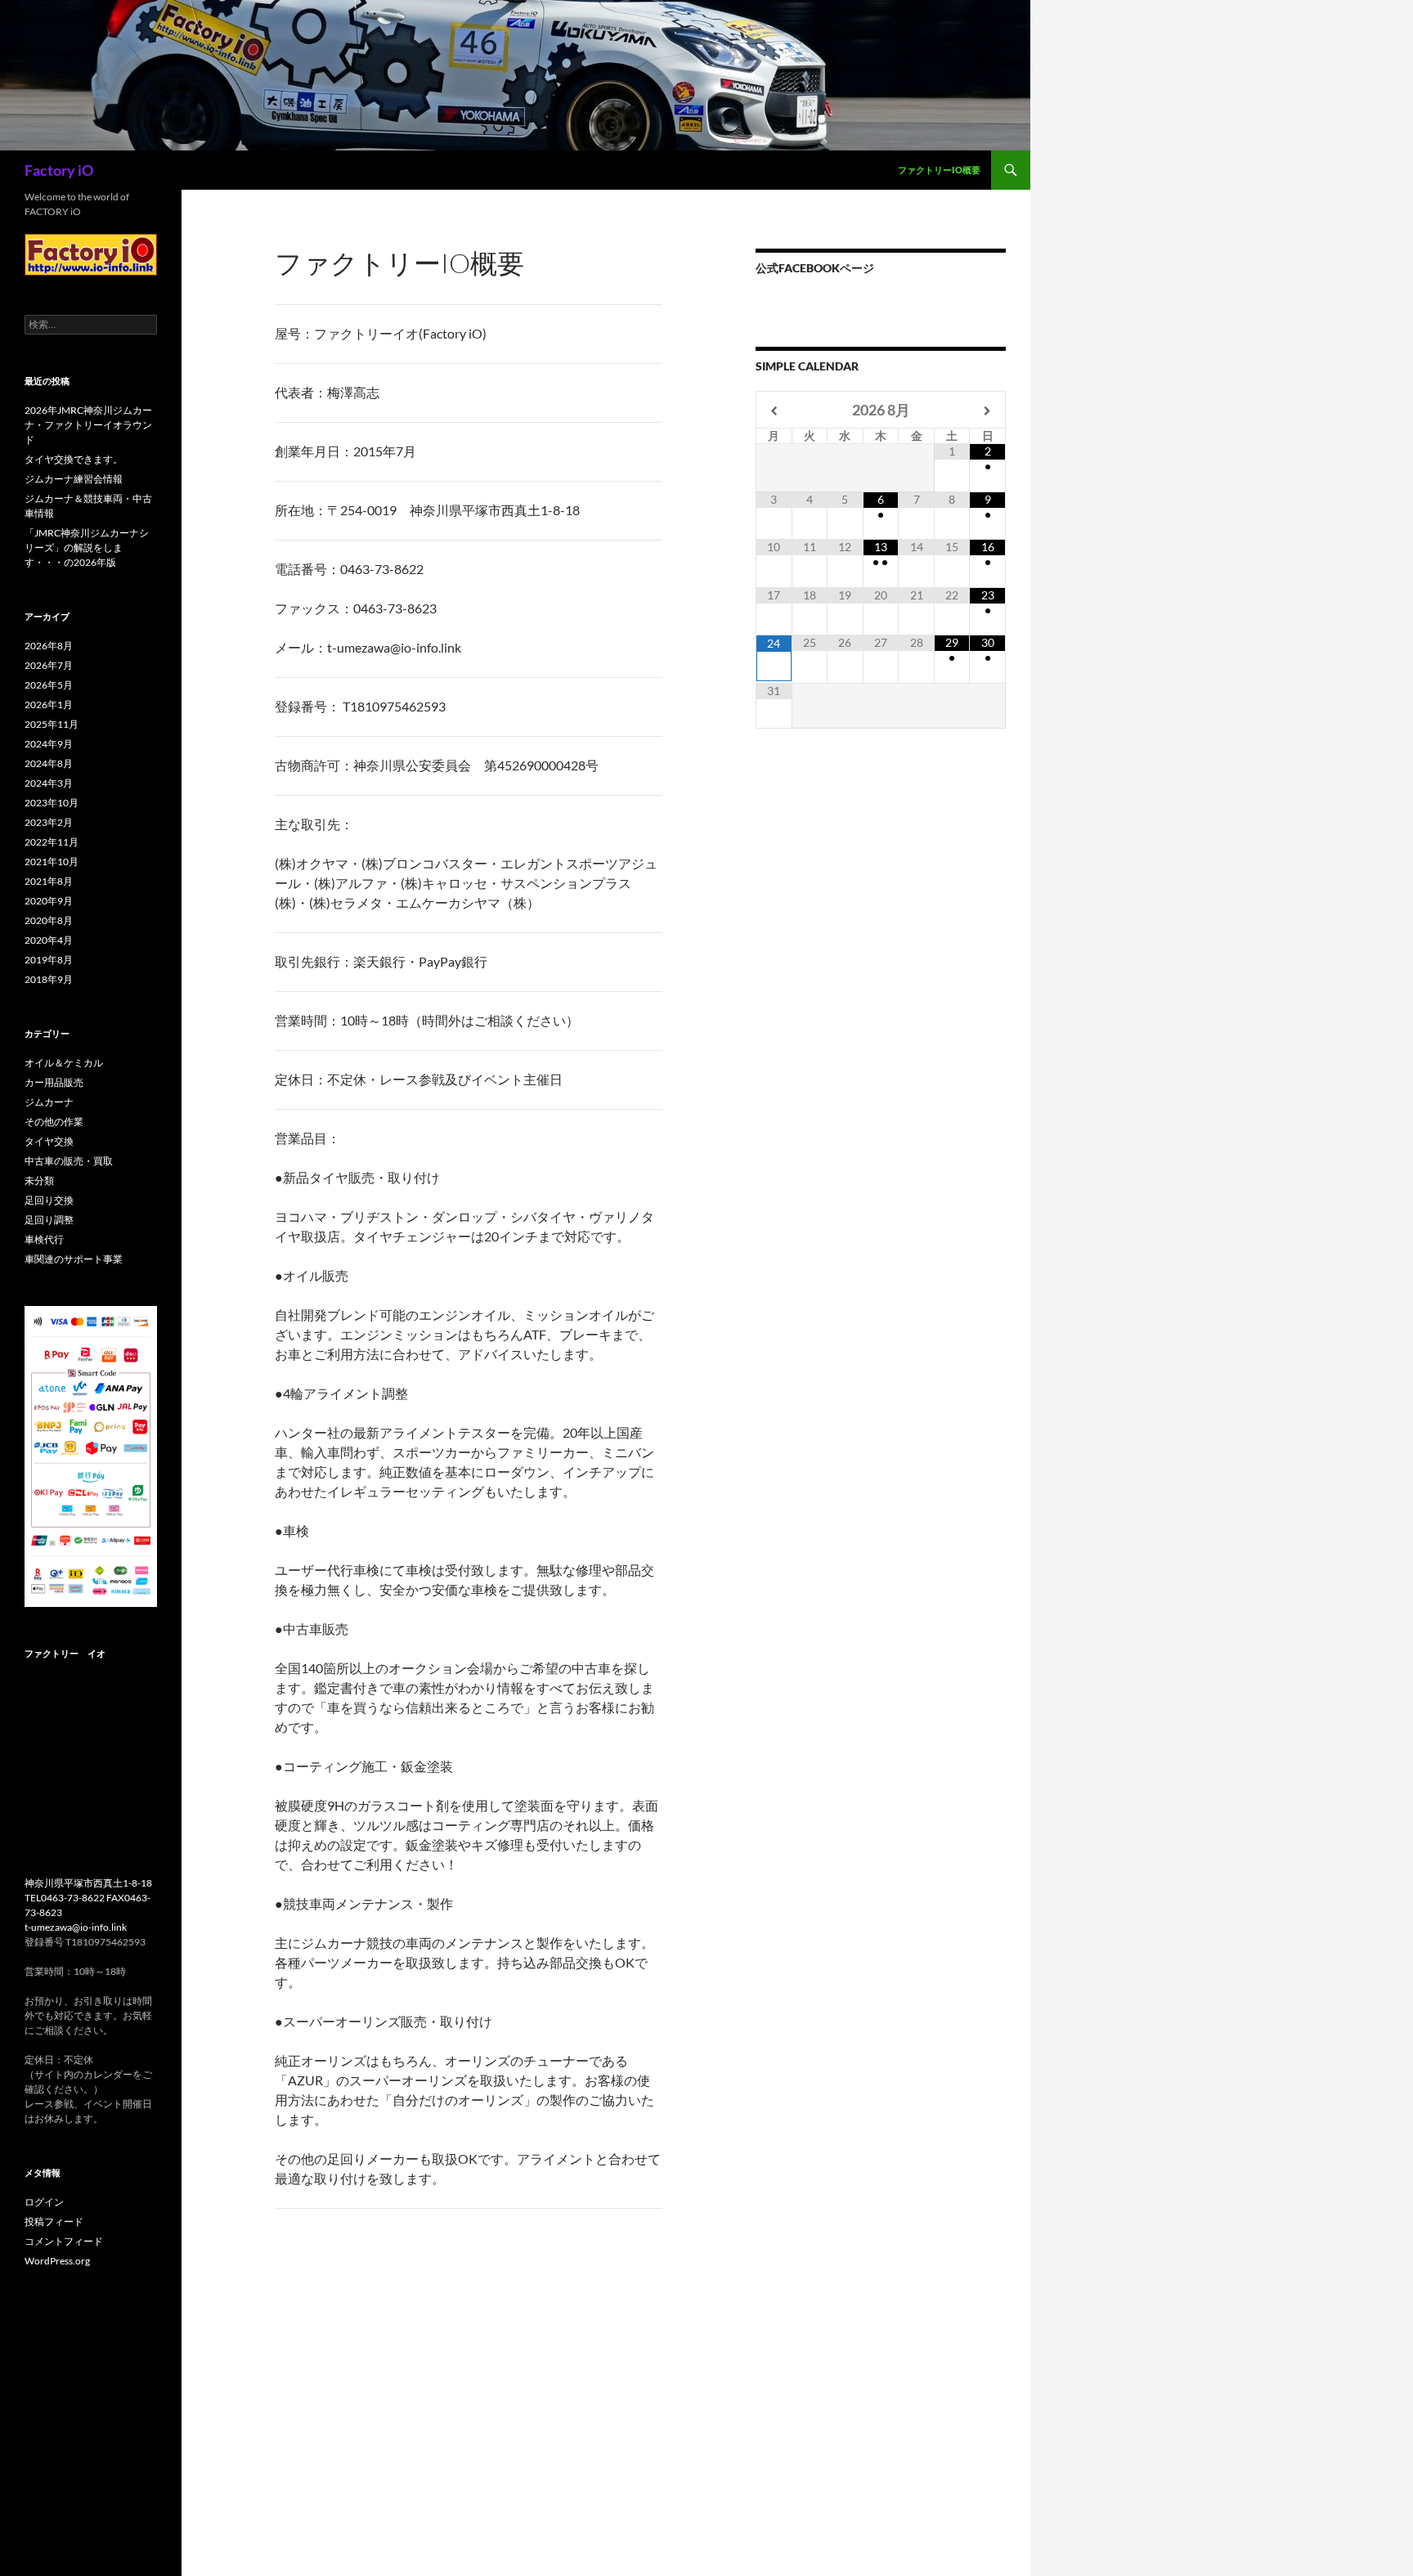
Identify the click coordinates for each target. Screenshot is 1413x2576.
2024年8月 (49, 763)
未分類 (39, 1180)
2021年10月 (52, 862)
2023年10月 (52, 803)
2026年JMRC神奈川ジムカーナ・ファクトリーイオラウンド (88, 425)
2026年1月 (49, 705)
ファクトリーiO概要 (939, 170)
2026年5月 (49, 685)
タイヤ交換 (49, 1141)
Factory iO (59, 170)
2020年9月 (49, 901)
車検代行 (44, 1239)
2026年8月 (49, 646)
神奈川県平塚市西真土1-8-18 (88, 1883)
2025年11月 (52, 724)
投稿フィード (54, 2221)
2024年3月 (49, 783)
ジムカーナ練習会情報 (74, 479)
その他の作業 (54, 1122)
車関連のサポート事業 (74, 1259)
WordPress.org (57, 2261)
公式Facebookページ (815, 268)
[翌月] (987, 411)
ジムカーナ (49, 1102)
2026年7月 (49, 665)
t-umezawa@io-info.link (76, 1927)
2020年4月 (49, 940)
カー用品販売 (54, 1082)
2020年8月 (49, 920)
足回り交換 (49, 1200)
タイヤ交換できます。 (74, 459)
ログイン (44, 2202)
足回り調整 (49, 1220)
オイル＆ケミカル (64, 1063)
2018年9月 (49, 979)
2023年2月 (49, 822)
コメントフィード (64, 2241)
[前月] (774, 411)
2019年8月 (49, 960)
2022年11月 (52, 842)
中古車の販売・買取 (69, 1161)
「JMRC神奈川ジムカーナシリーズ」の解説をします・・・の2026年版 (87, 548)
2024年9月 (49, 744)
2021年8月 (49, 881)
